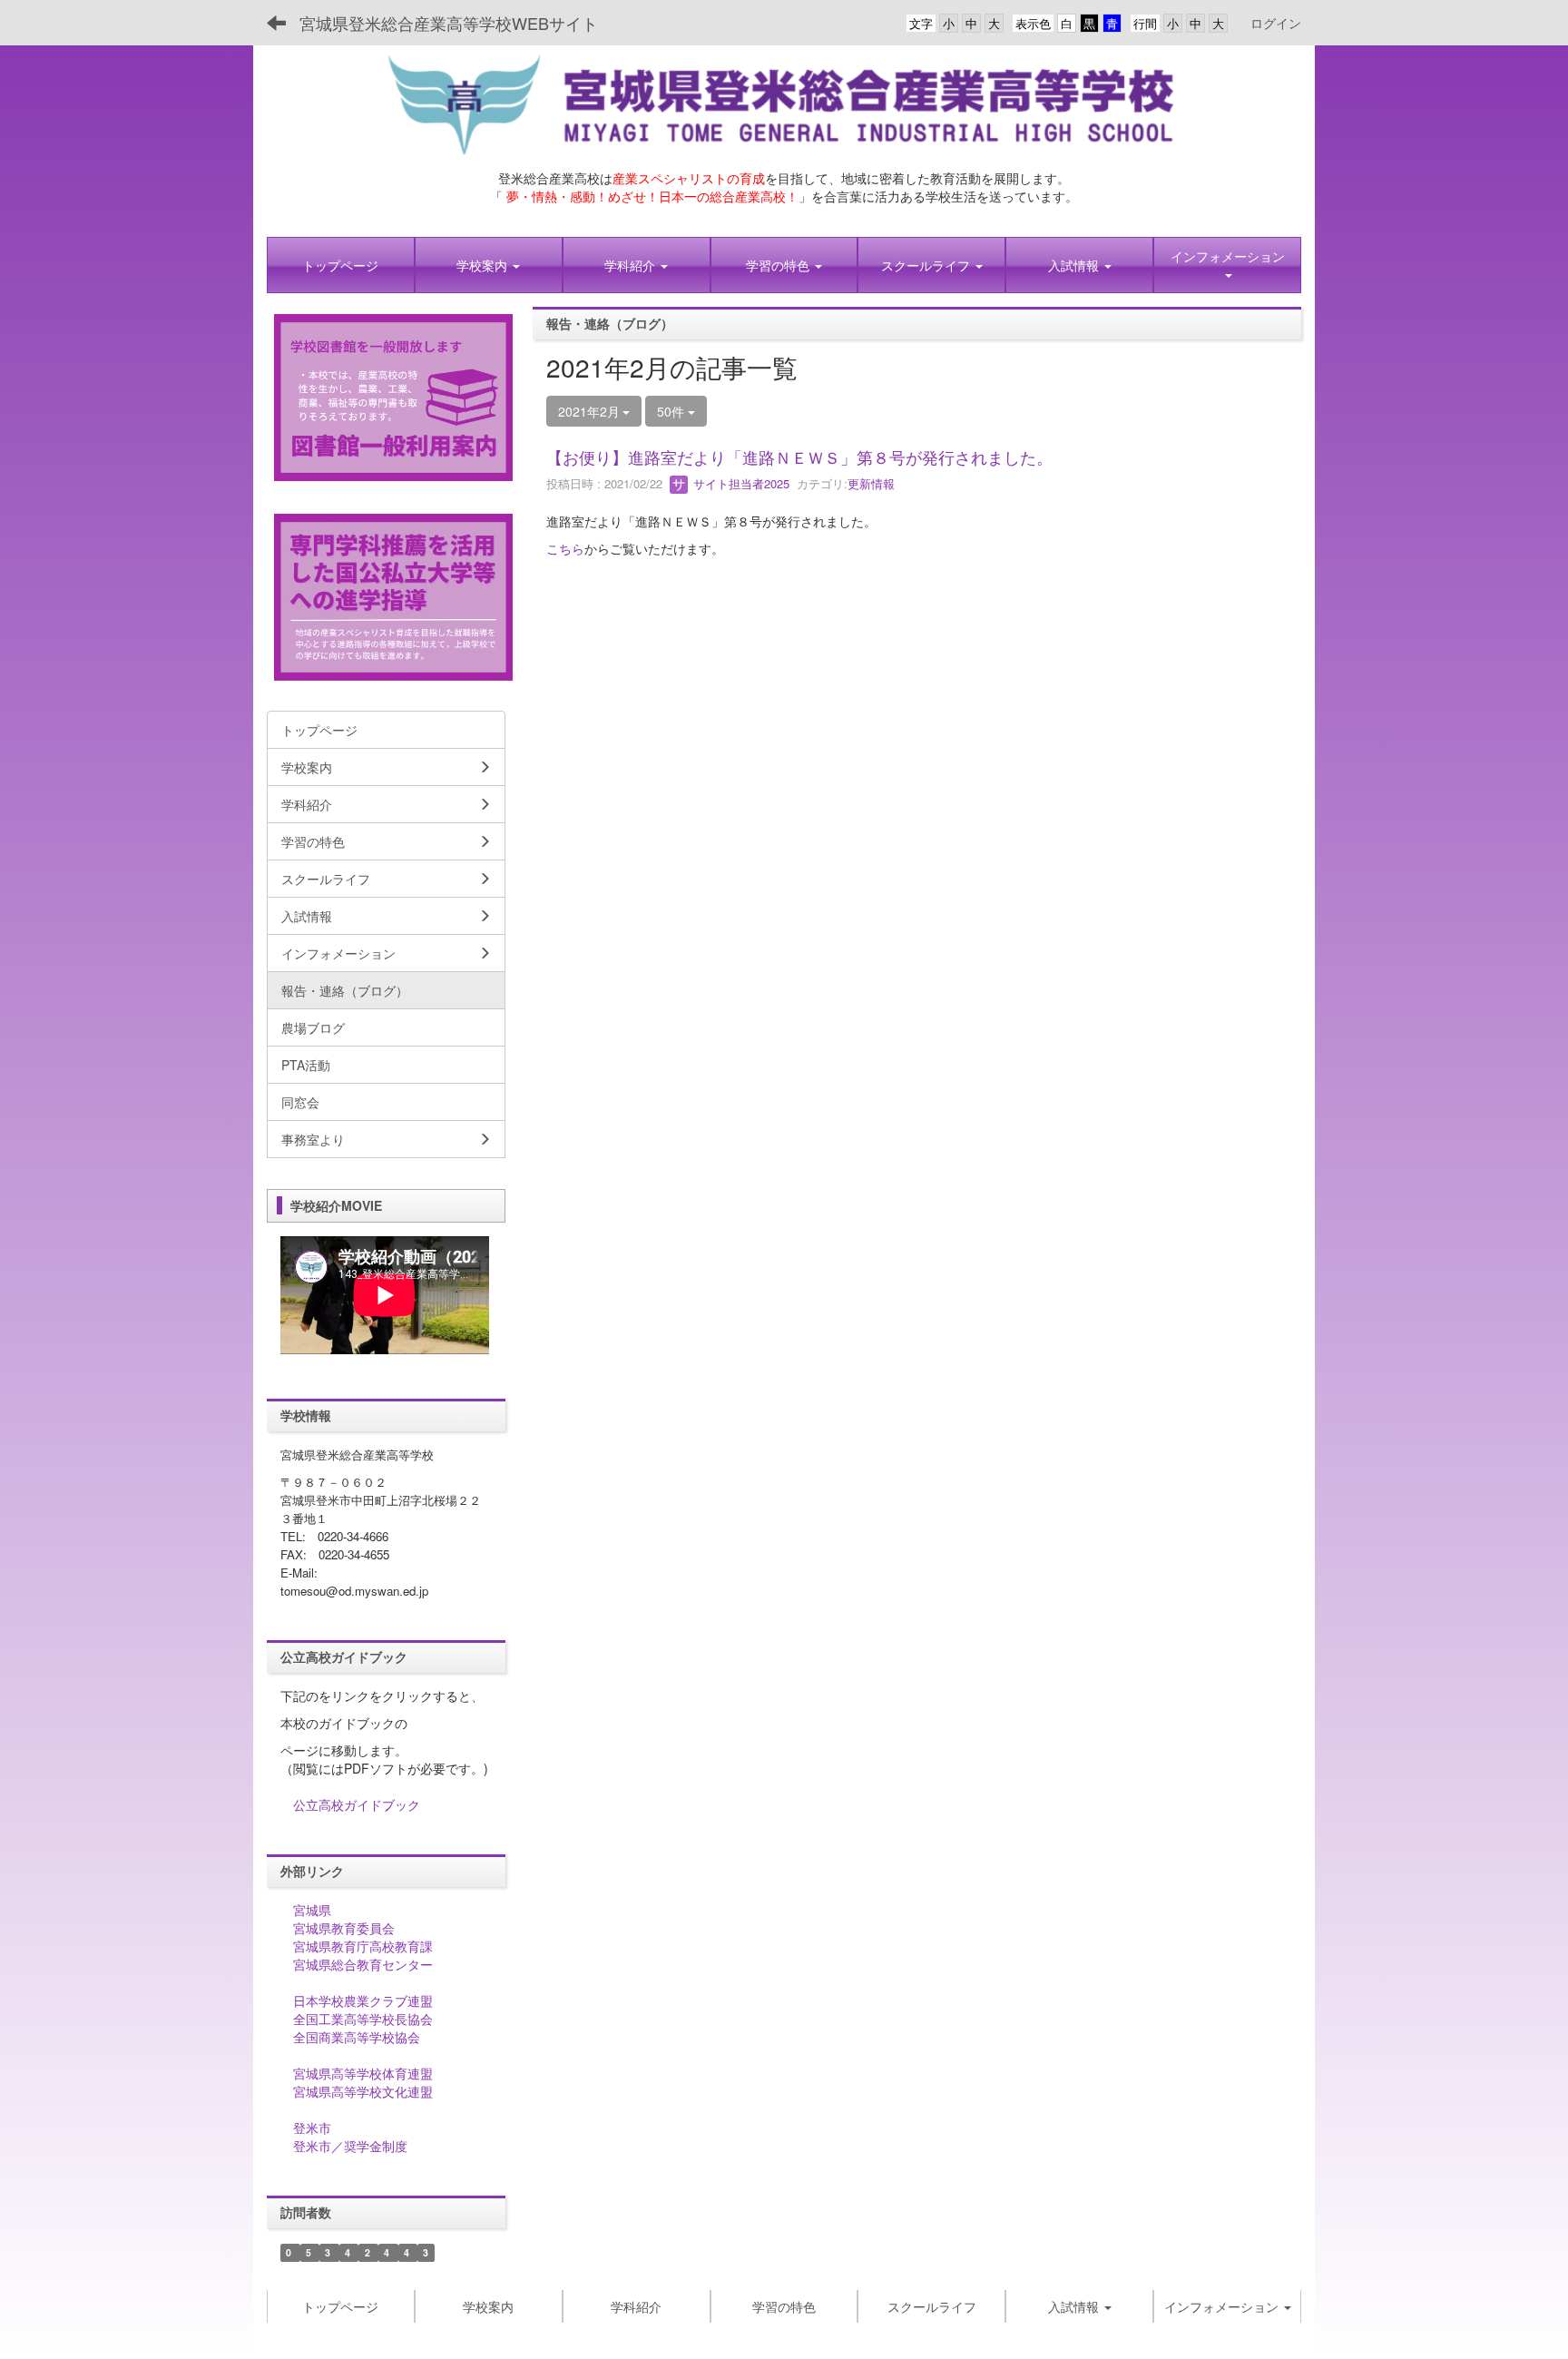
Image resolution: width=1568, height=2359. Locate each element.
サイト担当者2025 (740, 483)
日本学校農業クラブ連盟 (363, 2000)
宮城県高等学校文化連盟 (363, 2091)
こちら (565, 548)
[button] (489, 265)
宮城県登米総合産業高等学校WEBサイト (449, 23)
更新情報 (871, 483)
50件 (672, 411)
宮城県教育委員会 (344, 1928)
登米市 (312, 2128)
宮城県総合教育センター (363, 1964)
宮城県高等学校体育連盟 (363, 2073)
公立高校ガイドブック (357, 1804)
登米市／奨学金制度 (350, 2146)
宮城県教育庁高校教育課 (363, 1946)
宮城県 (312, 1910)
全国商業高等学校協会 (357, 2037)
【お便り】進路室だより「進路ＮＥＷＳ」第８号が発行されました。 (799, 457)
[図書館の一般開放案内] (393, 396)
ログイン (1276, 23)
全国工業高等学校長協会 (363, 2019)
